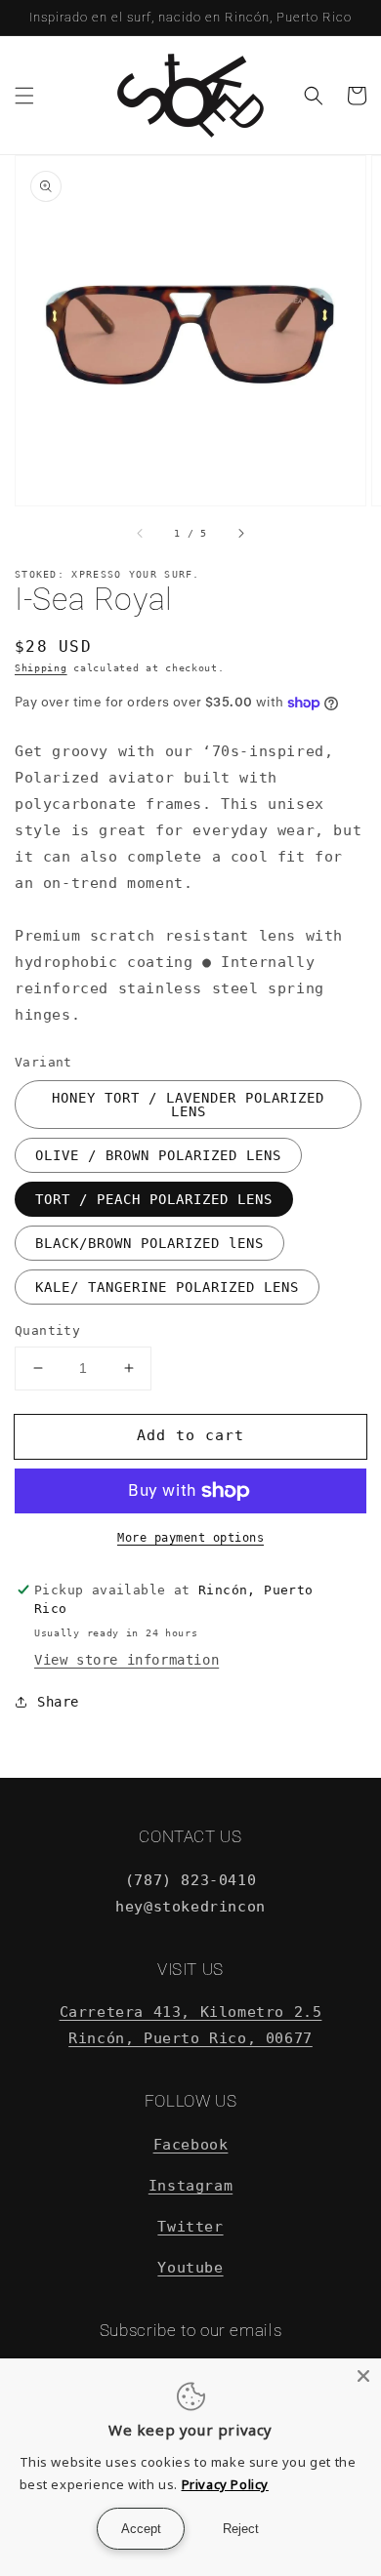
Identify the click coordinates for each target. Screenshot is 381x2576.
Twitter (190, 2227)
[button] (24, 96)
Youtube (190, 2268)
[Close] (363, 2376)
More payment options (190, 1538)
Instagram (190, 2186)
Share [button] (58, 1702)
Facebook (191, 2145)
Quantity (47, 1330)
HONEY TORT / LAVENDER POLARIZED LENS (188, 1105)
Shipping (41, 668)
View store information (127, 1660)
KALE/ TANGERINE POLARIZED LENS (167, 1287)
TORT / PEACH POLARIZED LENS (154, 1199)
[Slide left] (141, 533)
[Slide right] (240, 533)
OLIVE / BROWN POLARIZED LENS (158, 1155)
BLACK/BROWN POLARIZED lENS (149, 1243)
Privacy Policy (225, 2484)
